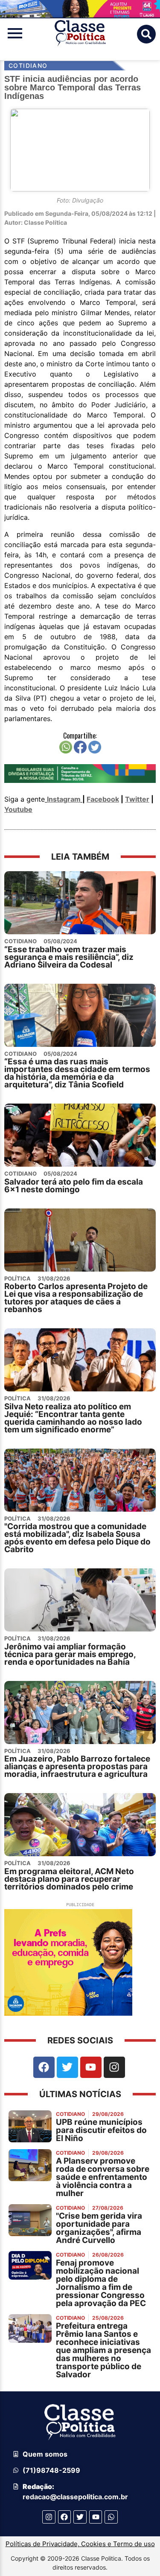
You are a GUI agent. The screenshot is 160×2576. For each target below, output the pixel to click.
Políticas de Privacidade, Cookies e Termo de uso (80, 2544)
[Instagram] (114, 2067)
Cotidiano (28, 65)
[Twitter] (67, 2067)
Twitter (137, 799)
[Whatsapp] (111, 2517)
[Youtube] (91, 2067)
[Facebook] (44, 2067)
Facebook (103, 799)
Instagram (64, 799)
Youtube (18, 809)
